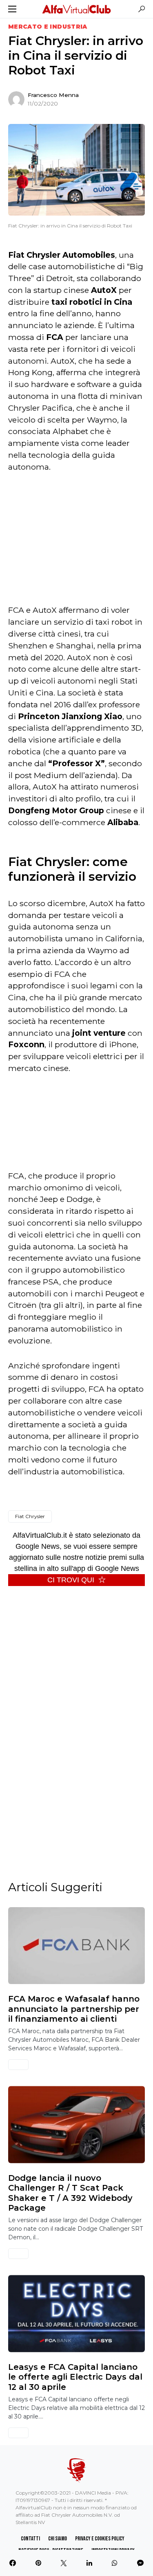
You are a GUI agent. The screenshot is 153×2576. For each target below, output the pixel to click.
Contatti (30, 2539)
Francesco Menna (53, 95)
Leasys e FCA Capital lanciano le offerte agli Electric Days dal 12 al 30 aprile (75, 2377)
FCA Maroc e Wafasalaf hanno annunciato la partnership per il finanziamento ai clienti (74, 2009)
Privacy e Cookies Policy (100, 2539)
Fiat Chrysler (30, 1516)
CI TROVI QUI (71, 1580)
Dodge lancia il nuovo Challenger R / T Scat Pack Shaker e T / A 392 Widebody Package (70, 2193)
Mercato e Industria (48, 27)
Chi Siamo (58, 2539)
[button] (12, 9)
